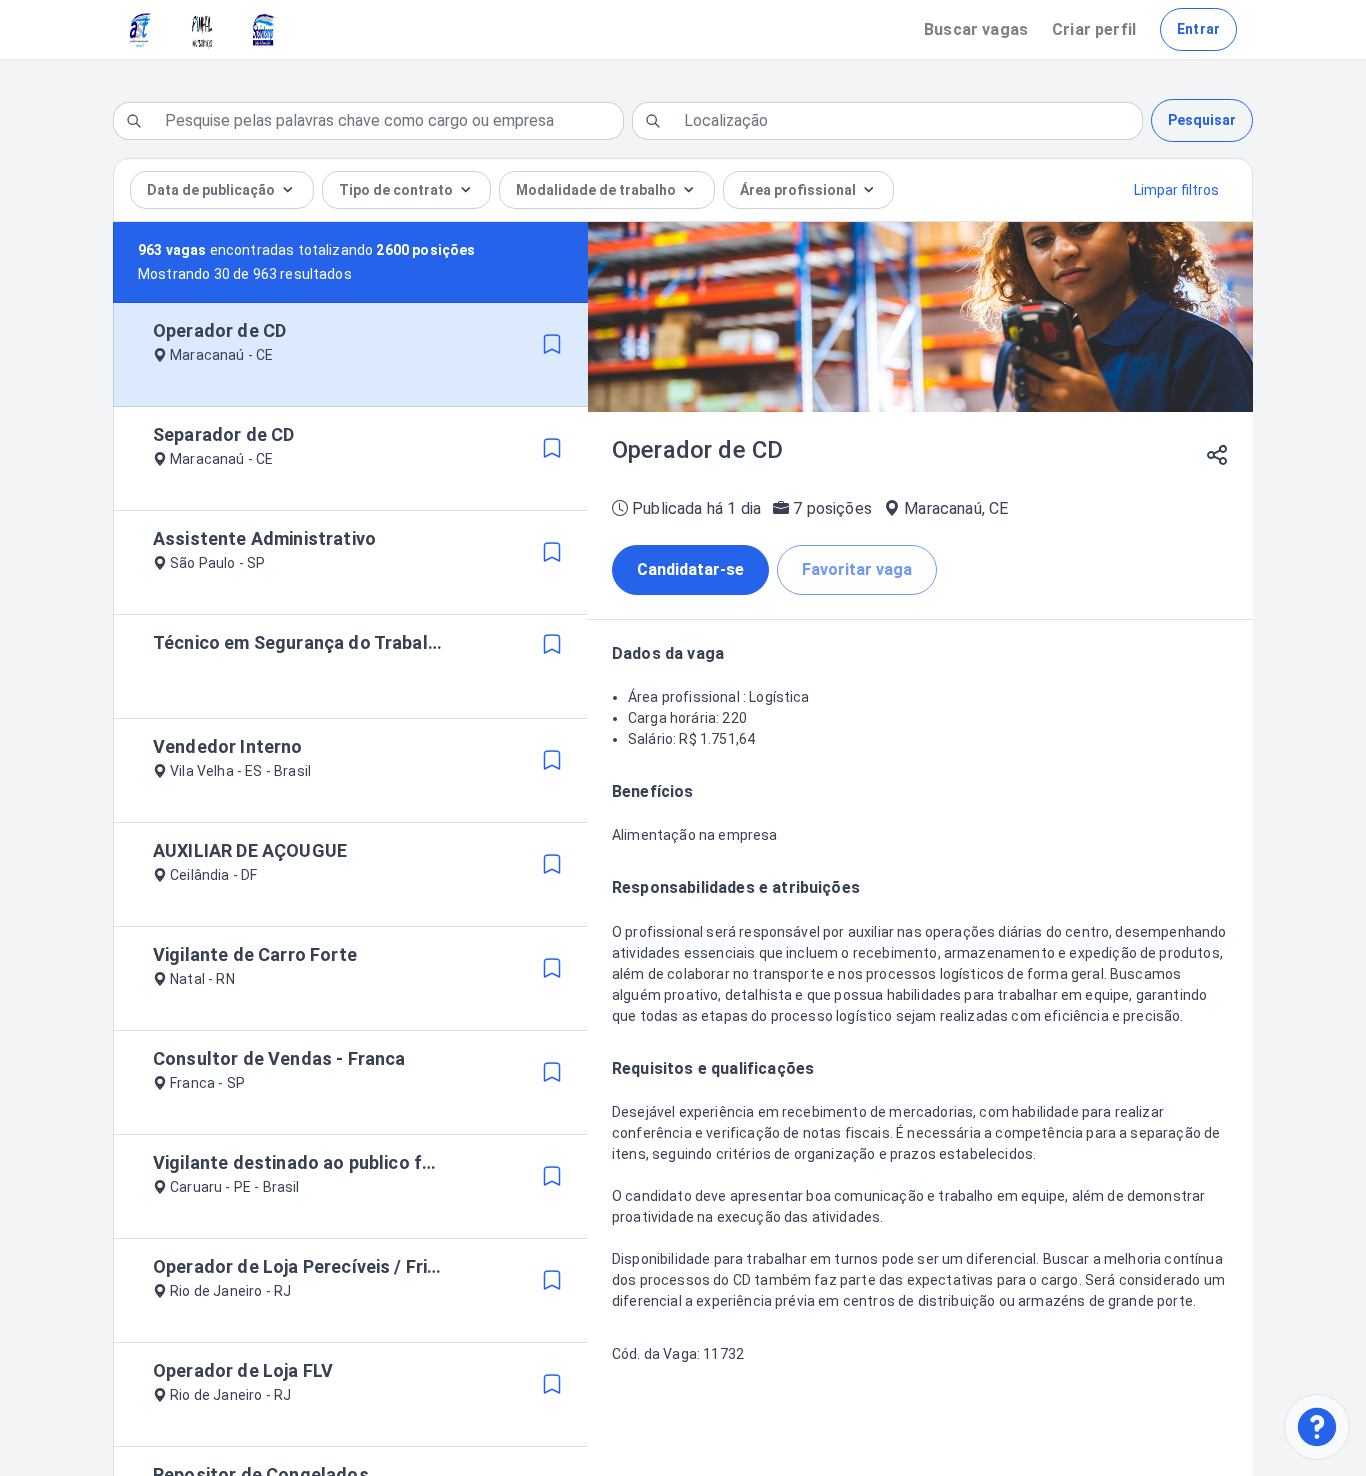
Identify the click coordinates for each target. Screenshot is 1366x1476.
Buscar (976, 29)
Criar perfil (1094, 29)
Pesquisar (1202, 120)
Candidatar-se (690, 569)
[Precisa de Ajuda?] (1316, 1426)
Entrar (1198, 29)
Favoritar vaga (857, 569)
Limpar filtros (1176, 190)
